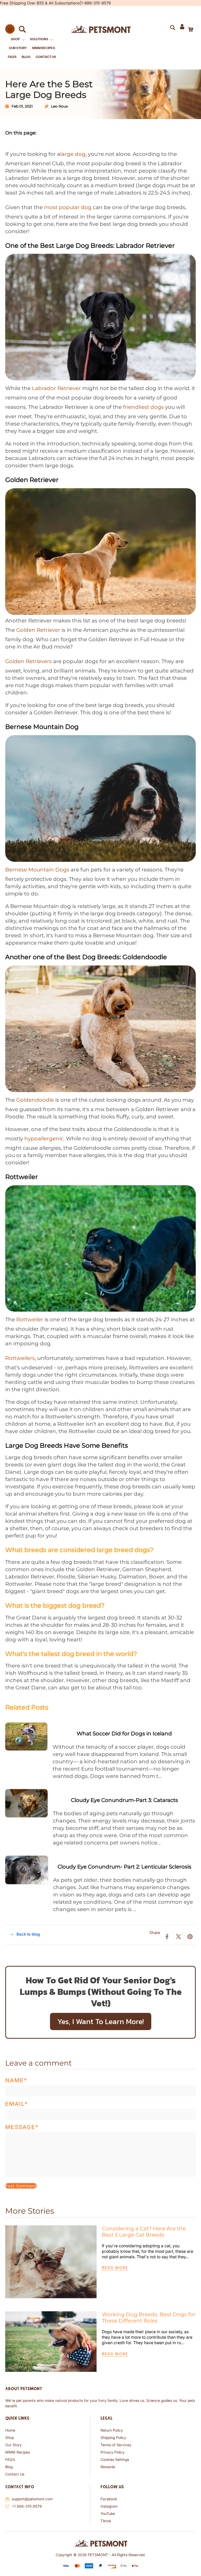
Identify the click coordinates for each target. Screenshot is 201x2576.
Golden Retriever (38, 630)
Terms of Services (116, 2445)
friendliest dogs (143, 407)
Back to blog (28, 1934)
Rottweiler (30, 1319)
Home (10, 2430)
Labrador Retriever (56, 388)
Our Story (13, 2445)
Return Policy (112, 2430)
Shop (10, 2438)
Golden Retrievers (29, 661)
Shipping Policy (113, 2438)
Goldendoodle (35, 1100)
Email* (17, 2104)
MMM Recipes (18, 2452)
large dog (73, 154)
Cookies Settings (115, 2459)
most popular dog (68, 207)
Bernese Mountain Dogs (37, 870)
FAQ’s (10, 2459)
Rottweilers (20, 1358)
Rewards (108, 2467)
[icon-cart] (190, 29)
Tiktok (106, 2521)
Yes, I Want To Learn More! (101, 2021)
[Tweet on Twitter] (178, 1936)
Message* (22, 2127)
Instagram (109, 2506)
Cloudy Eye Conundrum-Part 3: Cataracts (124, 1800)
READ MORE (115, 2268)
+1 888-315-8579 (27, 2506)
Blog (9, 2467)
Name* (16, 2080)
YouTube (108, 2513)
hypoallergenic (44, 1139)
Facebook (109, 2499)
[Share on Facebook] (167, 1936)
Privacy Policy (113, 2452)
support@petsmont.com (32, 2499)
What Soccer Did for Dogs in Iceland (124, 1734)
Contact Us (15, 2474)
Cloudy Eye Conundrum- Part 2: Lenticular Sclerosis (124, 1867)
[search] (20, 29)
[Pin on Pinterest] (190, 1936)
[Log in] (182, 29)
